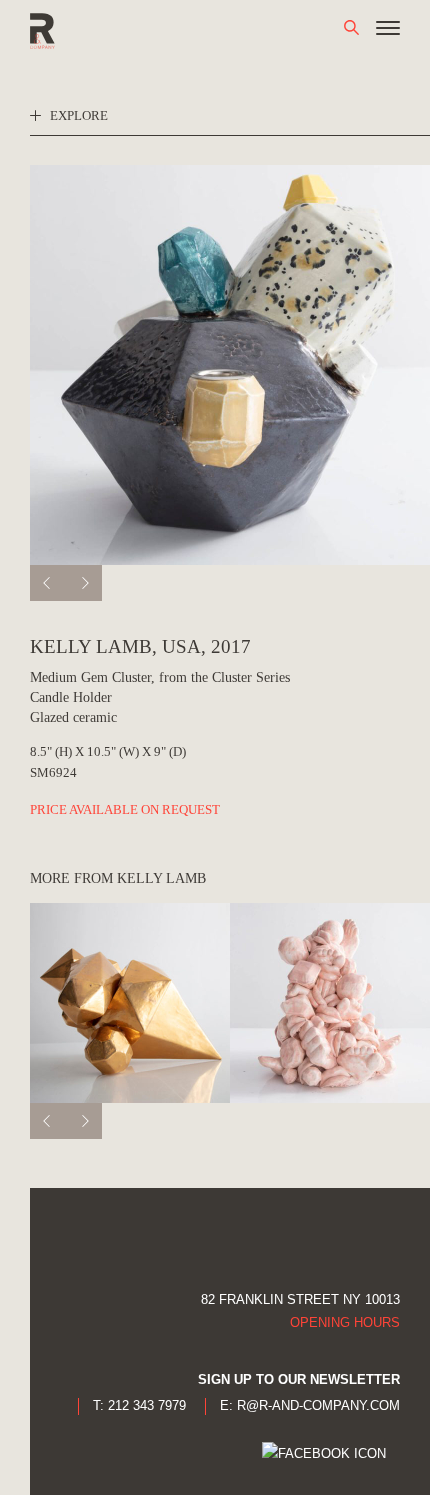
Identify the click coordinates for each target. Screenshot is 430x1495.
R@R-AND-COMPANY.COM (318, 1405)
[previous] (48, 583)
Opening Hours (345, 1322)
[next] (84, 583)
